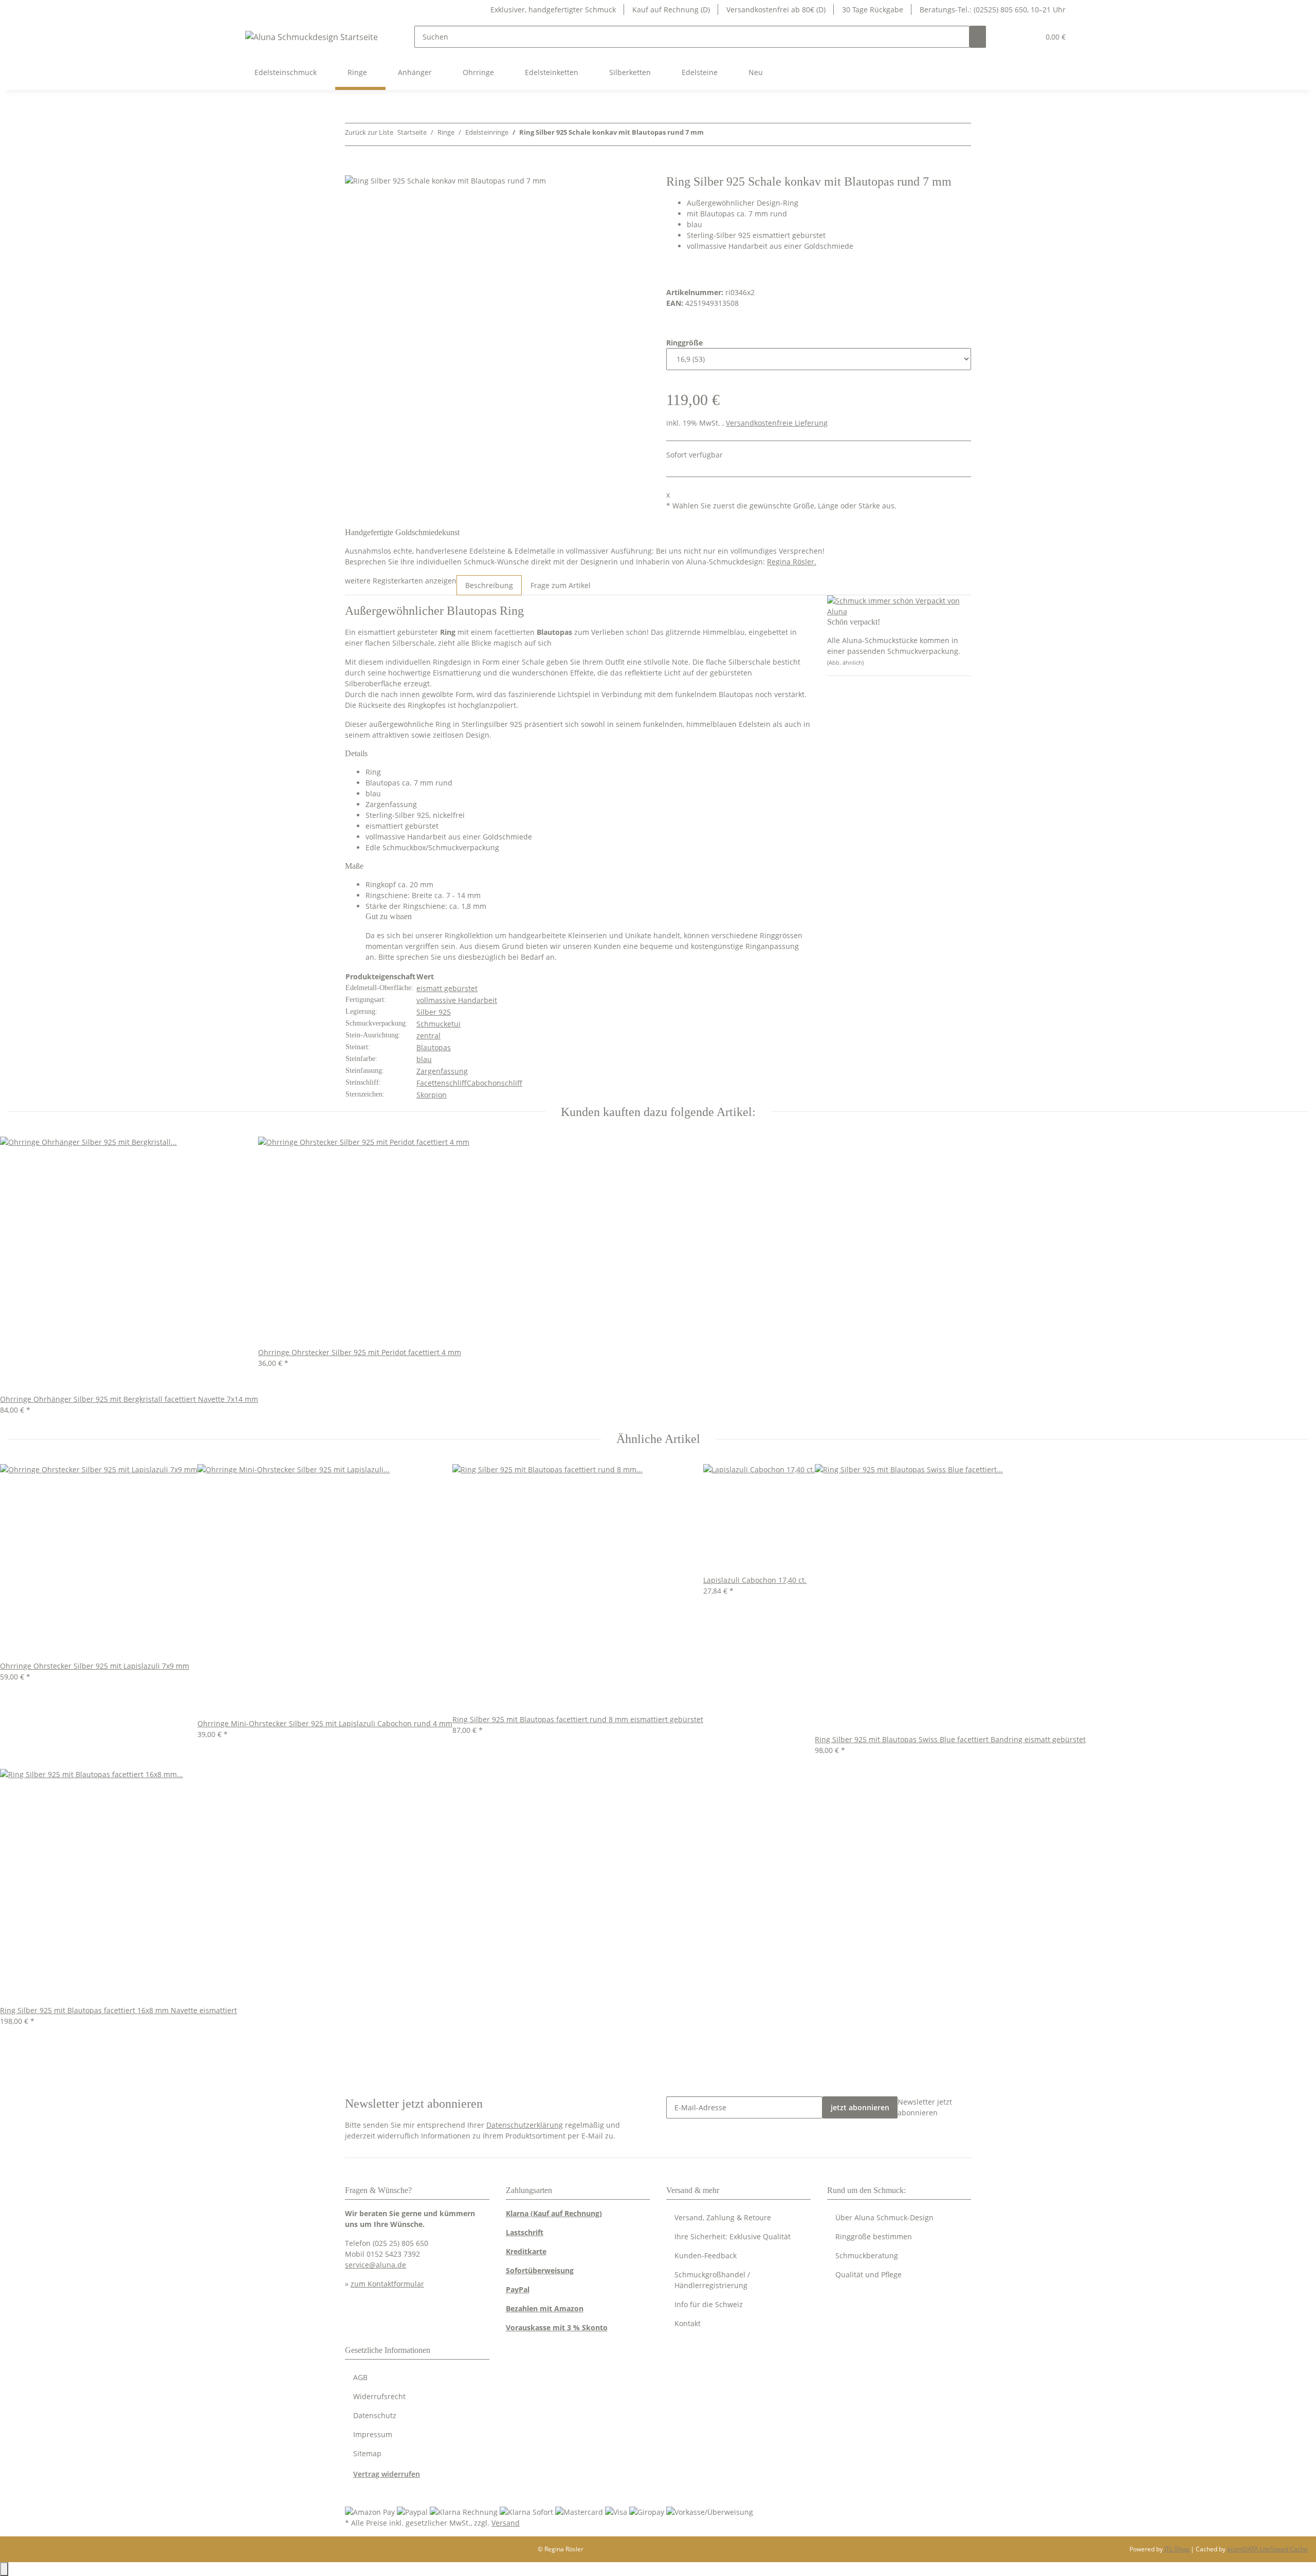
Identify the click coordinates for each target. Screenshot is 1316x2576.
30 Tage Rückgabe (873, 10)
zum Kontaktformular (387, 2284)
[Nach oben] (4, 2569)
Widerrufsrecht (379, 2396)
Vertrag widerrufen (387, 2474)
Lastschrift (525, 2232)
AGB (360, 2377)
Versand (506, 2523)
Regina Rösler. (792, 562)
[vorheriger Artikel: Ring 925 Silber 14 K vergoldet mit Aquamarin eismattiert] (712, 134)
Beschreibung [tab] (489, 585)
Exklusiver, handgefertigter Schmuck (553, 10)
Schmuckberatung (867, 2255)
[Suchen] (978, 37)
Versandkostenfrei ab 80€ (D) (776, 10)
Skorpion (432, 1095)
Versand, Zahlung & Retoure (723, 2217)
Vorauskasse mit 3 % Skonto (557, 2327)
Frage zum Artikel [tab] (561, 585)
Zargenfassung (442, 1071)
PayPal (518, 2289)
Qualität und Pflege (869, 2274)
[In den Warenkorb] (353, 169)
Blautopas (434, 1047)
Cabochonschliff (495, 1083)
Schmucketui (438, 1024)
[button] (1011, 37)
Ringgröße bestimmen (874, 2236)
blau (424, 1059)
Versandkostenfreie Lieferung (777, 423)
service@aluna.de (376, 2265)
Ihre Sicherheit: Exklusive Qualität (733, 2236)
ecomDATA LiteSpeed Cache (1267, 2549)
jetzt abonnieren (860, 2107)
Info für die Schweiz (709, 2304)
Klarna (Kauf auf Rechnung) (554, 2213)
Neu (756, 72)
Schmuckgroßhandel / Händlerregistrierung (712, 2280)
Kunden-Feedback (706, 2255)
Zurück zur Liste (369, 132)
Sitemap (367, 2453)
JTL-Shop (1177, 2549)
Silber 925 (434, 1012)
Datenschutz (375, 2415)
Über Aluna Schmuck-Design (884, 2217)
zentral (428, 1036)
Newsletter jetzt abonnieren (925, 2107)
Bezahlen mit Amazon (545, 2308)
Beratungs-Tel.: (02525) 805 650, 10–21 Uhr (993, 10)
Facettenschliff (442, 1083)
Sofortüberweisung (540, 2270)
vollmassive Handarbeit (457, 1000)
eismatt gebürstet (447, 988)
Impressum (373, 2434)
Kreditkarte (526, 2251)
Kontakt (688, 2323)
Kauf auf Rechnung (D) (671, 10)
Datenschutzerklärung (525, 2125)
